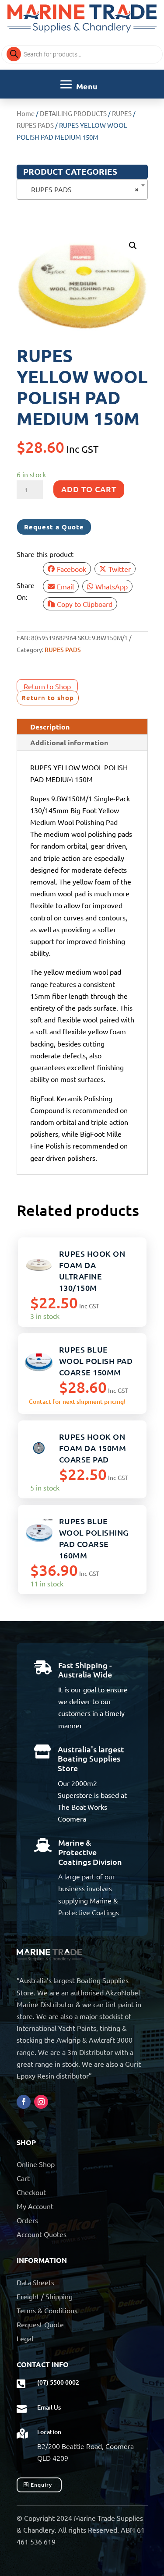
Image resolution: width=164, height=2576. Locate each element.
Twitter (120, 569)
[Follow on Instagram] (41, 2102)
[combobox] (82, 189)
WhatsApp (112, 586)
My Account (35, 2206)
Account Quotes (42, 2234)
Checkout (31, 2192)
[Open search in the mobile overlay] (82, 54)
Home (26, 113)
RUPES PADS (35, 125)
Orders (27, 2220)
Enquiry (41, 2485)
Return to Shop (47, 686)
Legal (25, 2338)
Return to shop (48, 698)
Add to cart (89, 489)
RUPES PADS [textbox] (80, 189)
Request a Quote (54, 527)
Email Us (49, 2407)
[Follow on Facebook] (24, 2102)
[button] (133, 246)
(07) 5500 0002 (58, 2382)
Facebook (72, 569)
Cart (23, 2178)
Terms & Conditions (47, 2310)
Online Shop (36, 2164)
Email (65, 586)
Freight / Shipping (45, 2296)
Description (50, 727)
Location (49, 2432)
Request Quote (40, 2324)
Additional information (69, 742)
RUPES (122, 113)
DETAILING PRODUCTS (73, 113)
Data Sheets (35, 2282)
